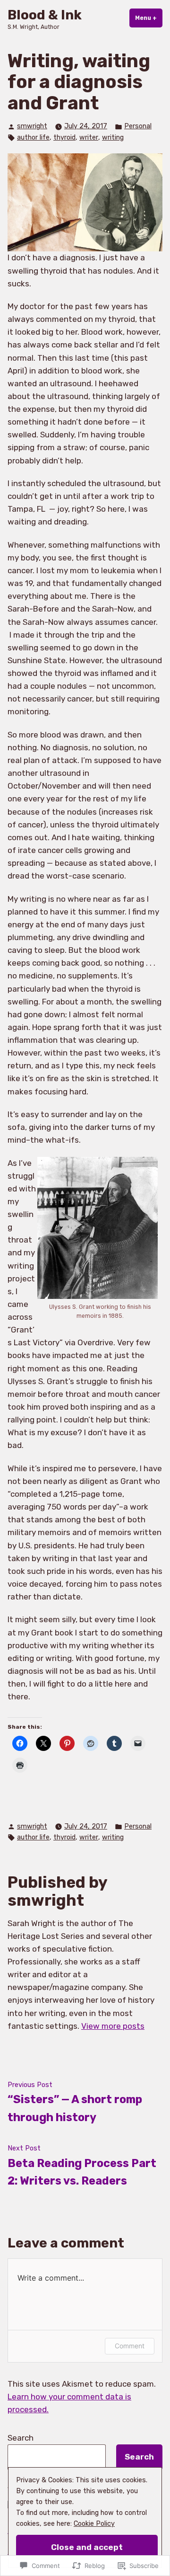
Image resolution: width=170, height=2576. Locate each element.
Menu (149, 18)
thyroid (64, 138)
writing (113, 138)
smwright (32, 126)
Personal (138, 126)
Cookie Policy (94, 2524)
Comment (130, 2346)
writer (89, 138)
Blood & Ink (45, 15)
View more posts (113, 2026)
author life (33, 138)
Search (21, 2438)
